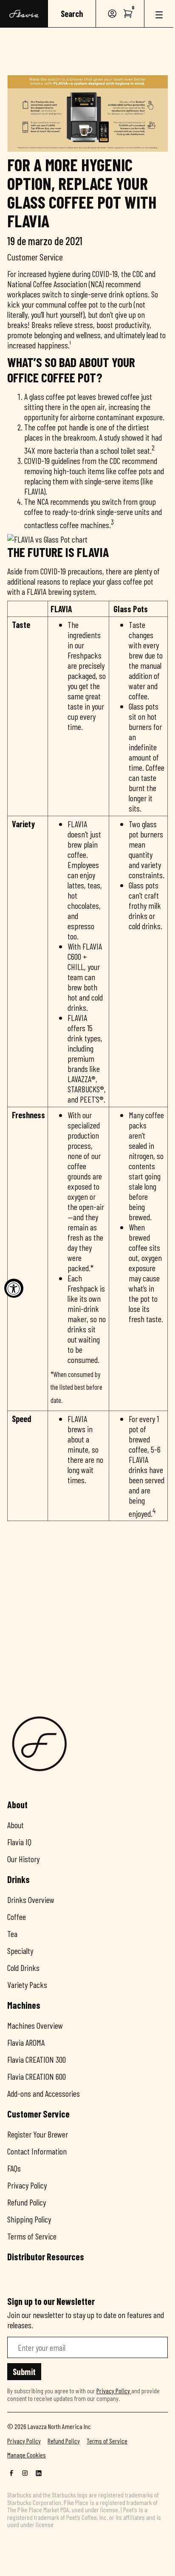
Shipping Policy (29, 2219)
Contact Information (37, 2151)
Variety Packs (27, 1985)
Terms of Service (32, 2236)
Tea (12, 1934)
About (16, 1825)
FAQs (14, 2168)
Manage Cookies (27, 2455)
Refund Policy (27, 2202)
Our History (23, 1859)
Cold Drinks (23, 1968)
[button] (128, 14)
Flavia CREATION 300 (37, 2059)
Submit (24, 2372)
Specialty (20, 1951)
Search (72, 14)
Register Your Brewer (38, 2134)
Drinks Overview (31, 1900)
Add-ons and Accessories (44, 2093)
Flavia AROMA (26, 2042)
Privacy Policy (27, 2185)
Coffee (17, 1917)
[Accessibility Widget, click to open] (14, 1288)
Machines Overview (35, 2025)
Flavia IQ (19, 1842)
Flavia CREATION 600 (37, 2076)
